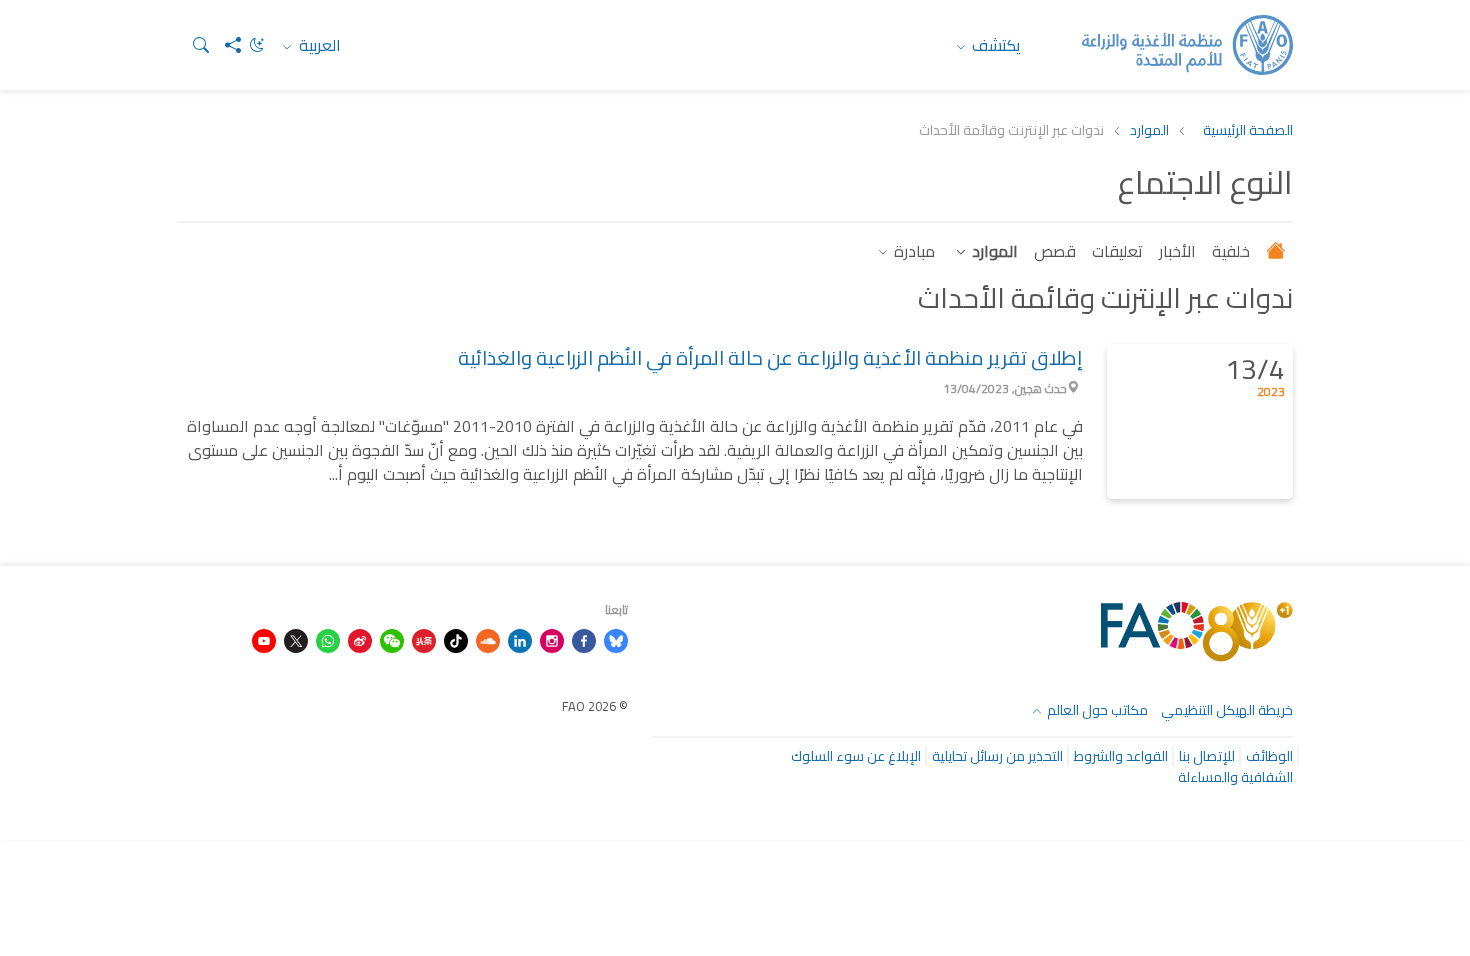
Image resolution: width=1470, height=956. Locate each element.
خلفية (1231, 251)
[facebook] (584, 639)
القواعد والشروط (1121, 756)
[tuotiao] (424, 639)
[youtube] (264, 639)
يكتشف (994, 45)
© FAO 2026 (595, 706)
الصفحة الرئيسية (1248, 130)
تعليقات (1117, 251)
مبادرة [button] (912, 251)
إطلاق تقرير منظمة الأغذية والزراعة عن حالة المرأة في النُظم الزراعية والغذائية (770, 357)
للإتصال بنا (1207, 756)
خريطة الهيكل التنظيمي (1227, 710)
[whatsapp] (328, 639)
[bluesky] (616, 639)
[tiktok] (456, 639)
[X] (296, 639)
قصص (1055, 251)
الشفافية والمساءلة (1235, 777)
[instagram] (552, 639)
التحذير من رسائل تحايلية (997, 756)
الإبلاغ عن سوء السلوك (856, 756)
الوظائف (1269, 756)
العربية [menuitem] (318, 45)
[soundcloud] (488, 639)
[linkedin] (520, 639)
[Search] (193, 45)
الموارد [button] (993, 251)
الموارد (1149, 130)
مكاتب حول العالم (1096, 710)
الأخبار (1177, 251)
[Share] (225, 45)
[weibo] (360, 639)
